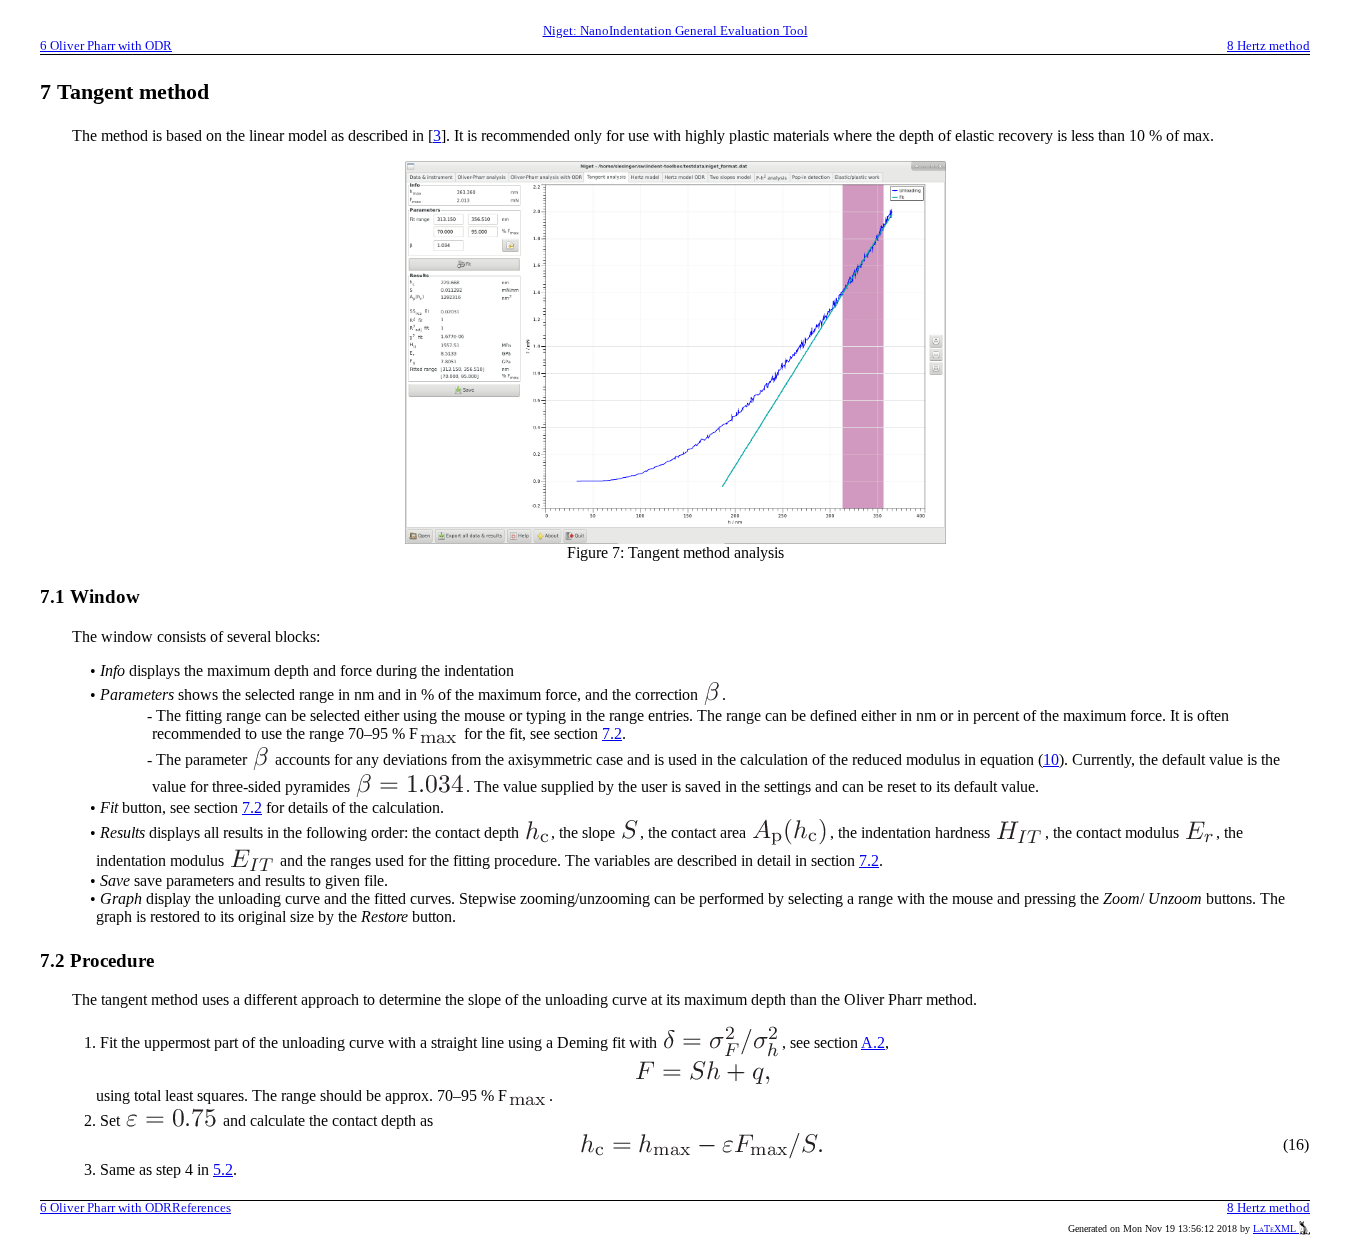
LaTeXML (1276, 1228)
